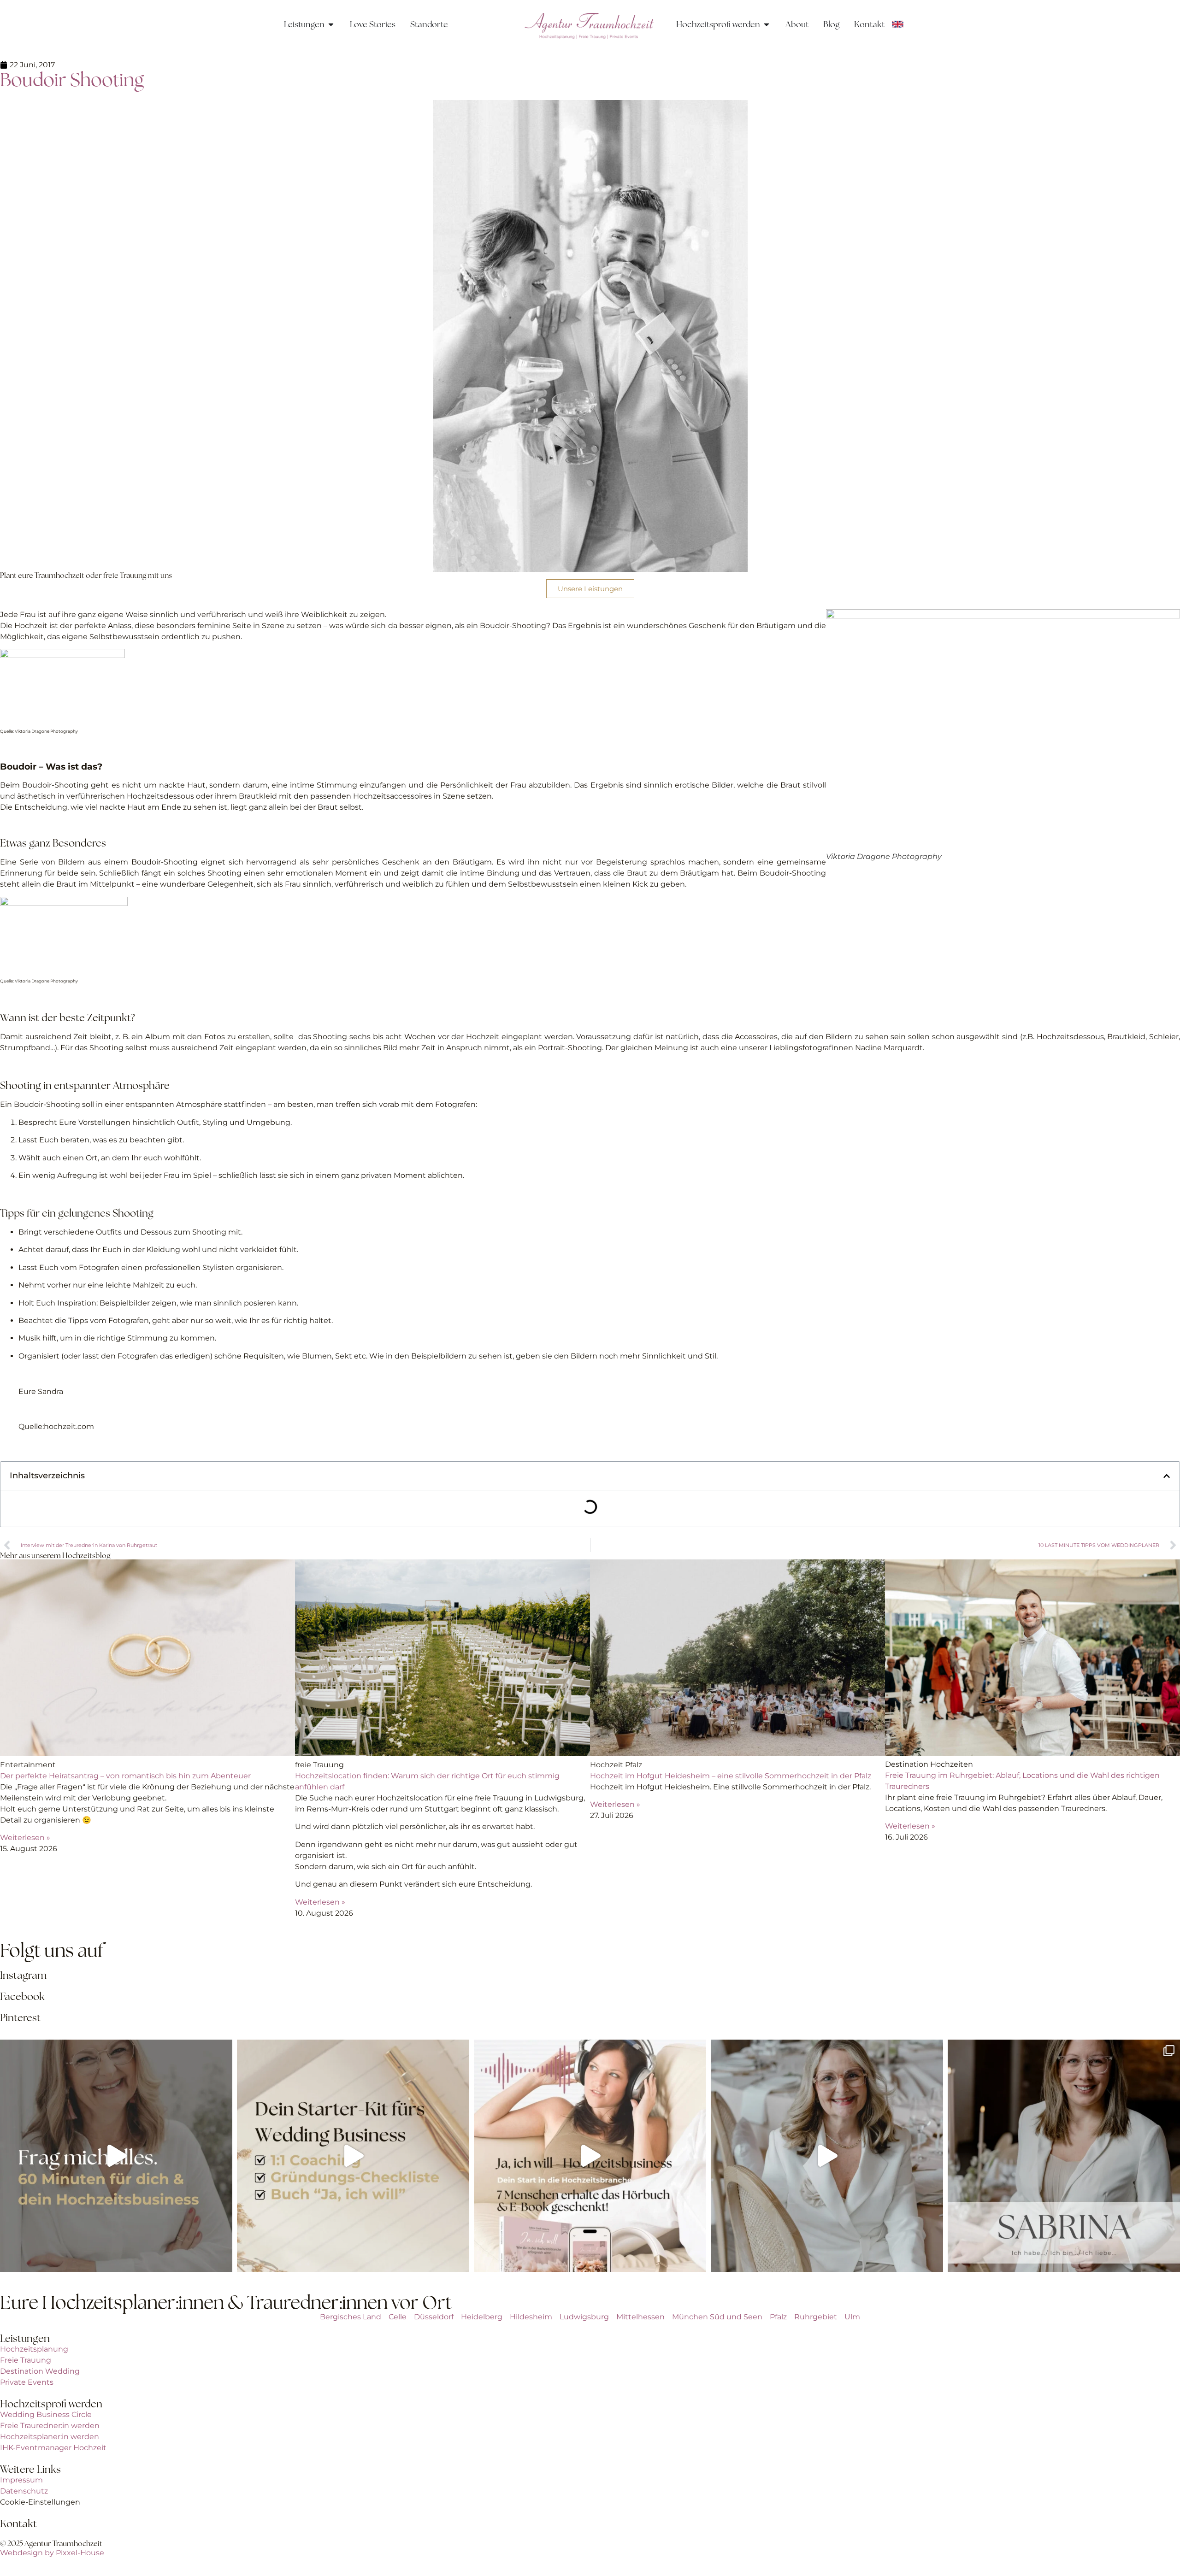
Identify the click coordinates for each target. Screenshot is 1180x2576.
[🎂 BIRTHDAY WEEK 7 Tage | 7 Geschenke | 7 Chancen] (827, 2156)
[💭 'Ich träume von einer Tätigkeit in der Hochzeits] (353, 2156)
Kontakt (18, 2524)
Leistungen (25, 2338)
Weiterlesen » (25, 1838)
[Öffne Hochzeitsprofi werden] (767, 24)
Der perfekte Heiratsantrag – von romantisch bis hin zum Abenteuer (125, 1776)
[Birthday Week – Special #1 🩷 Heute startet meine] (590, 2156)
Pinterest (20, 2018)
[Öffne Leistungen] (331, 24)
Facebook (22, 1997)
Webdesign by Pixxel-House (52, 2553)
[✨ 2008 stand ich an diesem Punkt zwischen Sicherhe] (116, 2156)
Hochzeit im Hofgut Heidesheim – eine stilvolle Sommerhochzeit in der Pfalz (731, 1776)
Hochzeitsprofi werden (51, 2404)
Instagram (23, 1975)
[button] (1167, 1476)
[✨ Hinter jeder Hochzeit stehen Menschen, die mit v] (1064, 2156)
